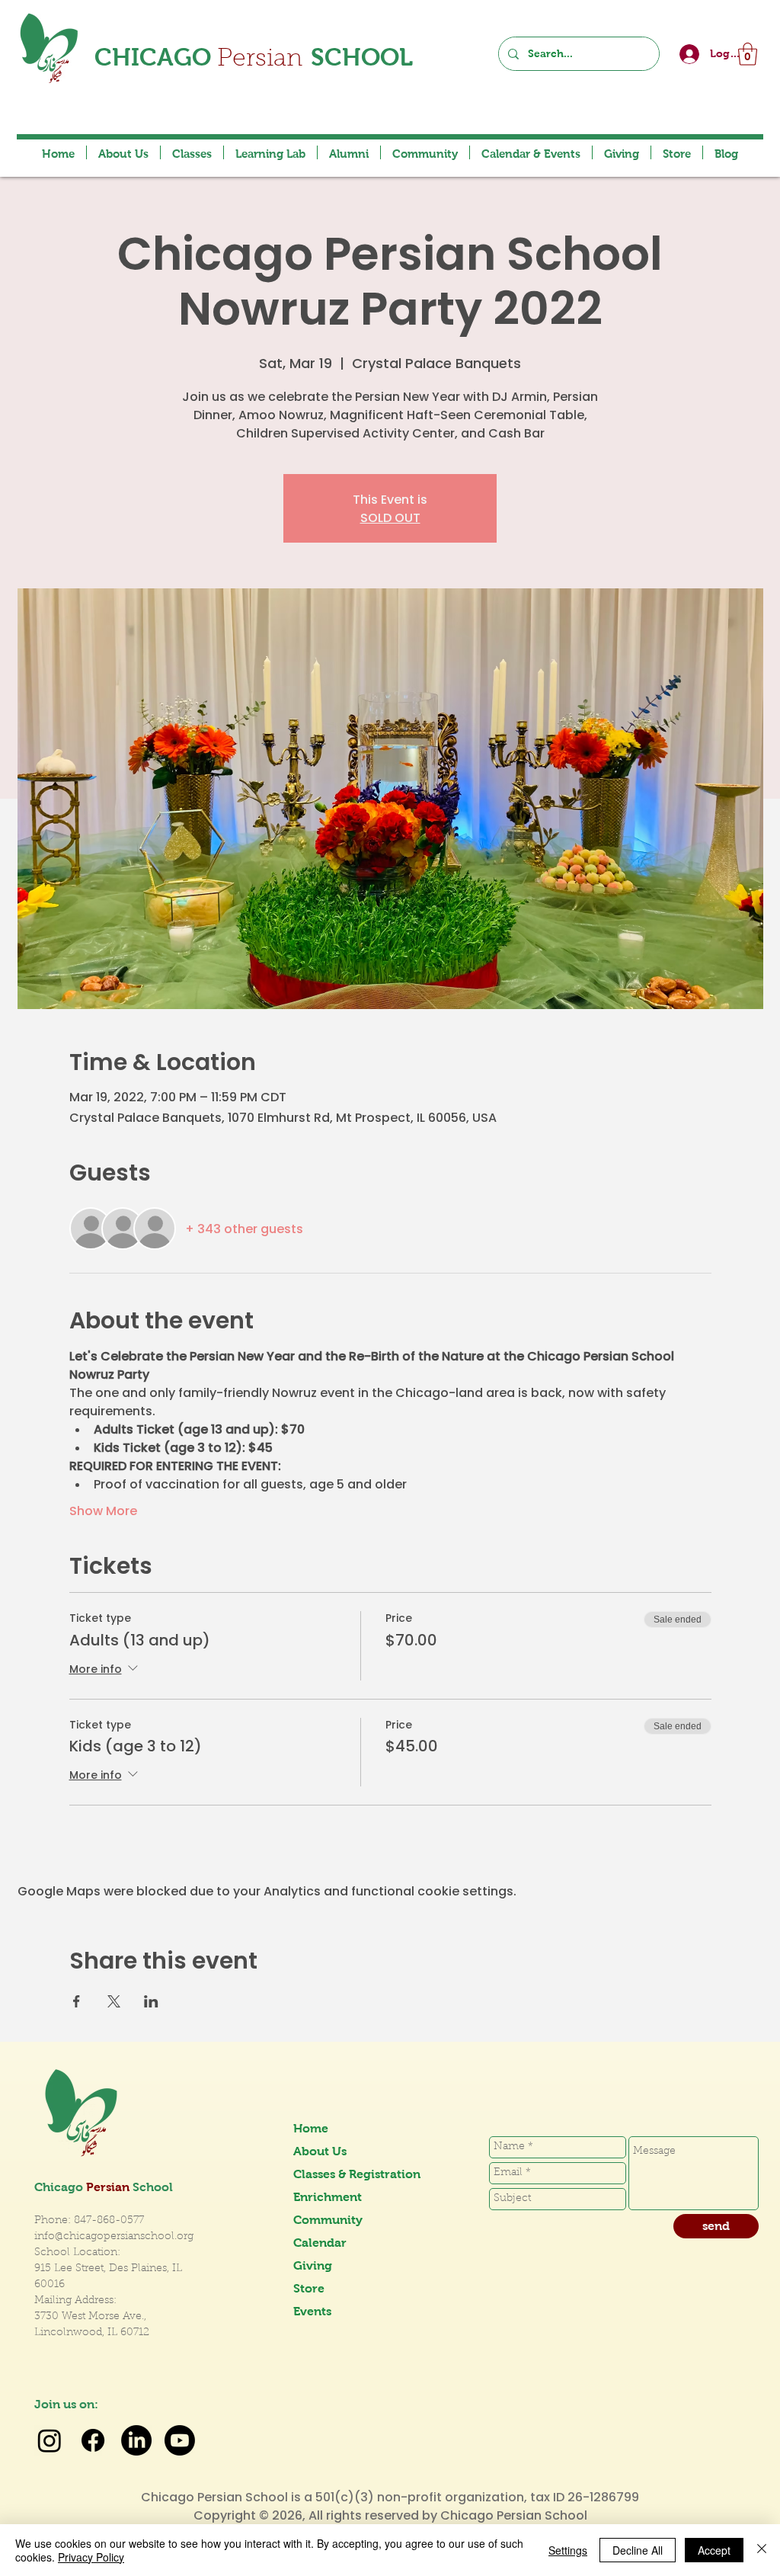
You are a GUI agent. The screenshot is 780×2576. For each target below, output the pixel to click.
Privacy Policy (91, 2557)
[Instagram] (50, 2440)
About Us (320, 2151)
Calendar (320, 2243)
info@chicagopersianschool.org (114, 2237)
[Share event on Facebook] (77, 2001)
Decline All (638, 2550)
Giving (313, 2265)
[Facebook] (93, 2440)
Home (311, 2128)
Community (328, 2220)
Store (309, 2288)
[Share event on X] (114, 2001)
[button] (748, 54)
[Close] (762, 2550)
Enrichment (328, 2197)
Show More (103, 1511)
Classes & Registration (347, 2174)
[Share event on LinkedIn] (151, 2001)
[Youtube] (180, 2440)
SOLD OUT (390, 517)
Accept (714, 2550)
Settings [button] (568, 2550)
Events (312, 2311)
